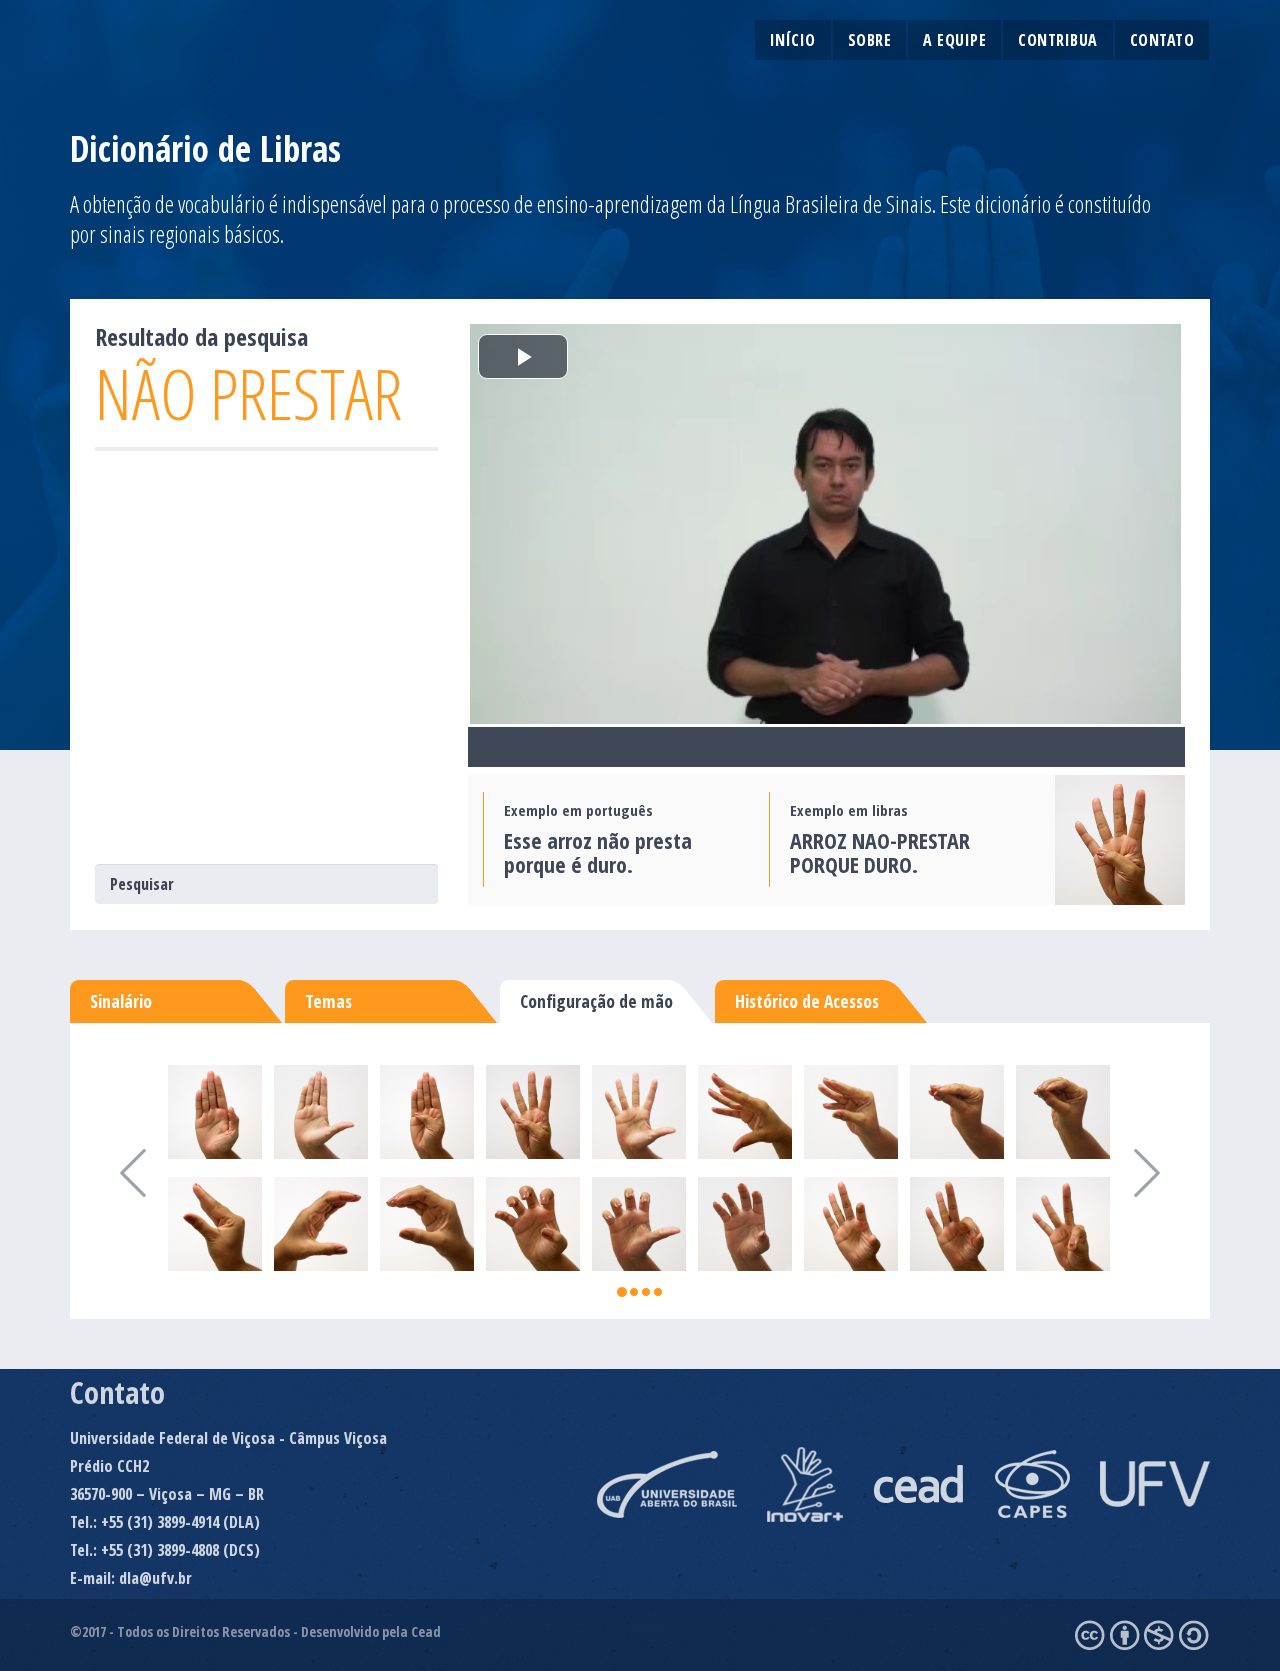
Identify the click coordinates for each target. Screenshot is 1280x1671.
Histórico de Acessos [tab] (807, 1001)
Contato (1162, 40)
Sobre (870, 40)
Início (793, 40)
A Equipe (954, 40)
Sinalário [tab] (121, 1001)
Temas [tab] (328, 1001)
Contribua (1058, 40)
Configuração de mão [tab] (596, 1001)
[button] (115, 1171)
